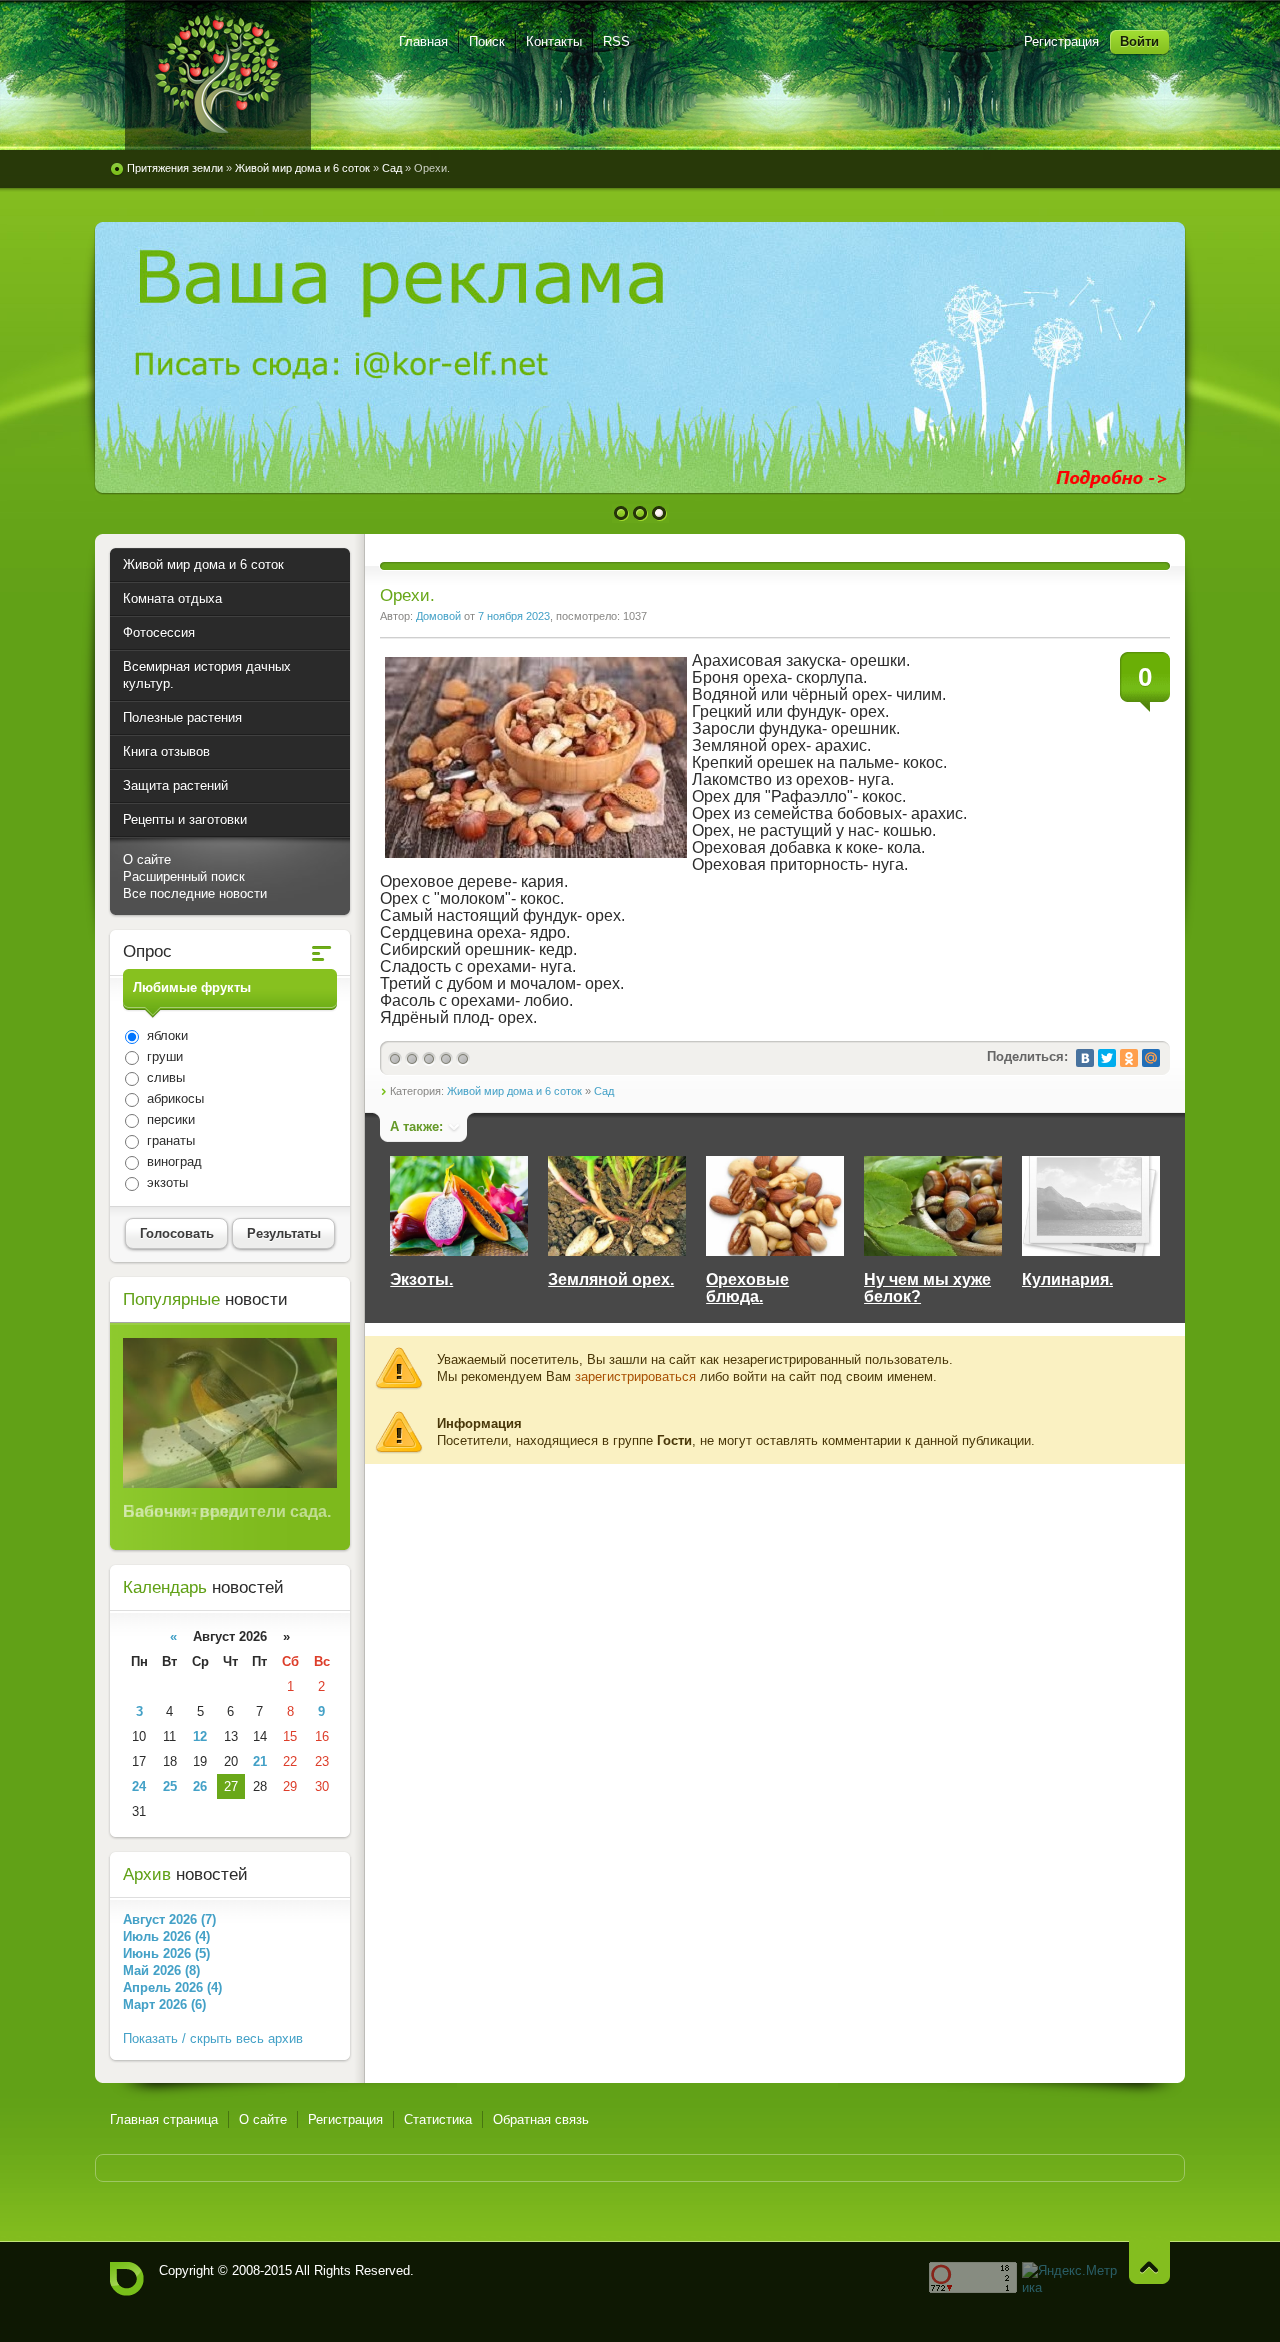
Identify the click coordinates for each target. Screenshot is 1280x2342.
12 (200, 1736)
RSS (616, 41)
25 (170, 1786)
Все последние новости (195, 893)
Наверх (1149, 2262)
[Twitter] (1107, 1058)
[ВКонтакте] (1085, 1058)
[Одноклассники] (1129, 1058)
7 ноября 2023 (514, 616)
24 (139, 1786)
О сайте (147, 859)
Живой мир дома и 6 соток (514, 1091)
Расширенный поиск (184, 876)
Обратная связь (541, 2119)
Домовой (438, 616)
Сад (604, 1091)
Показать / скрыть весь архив (213, 2038)
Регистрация (1061, 41)
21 (260, 1761)
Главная (423, 41)
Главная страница (164, 2119)
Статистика (438, 2119)
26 (200, 1786)
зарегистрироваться (635, 1376)
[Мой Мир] (1151, 1058)
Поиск (487, 41)
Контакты (554, 41)
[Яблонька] (218, 75)
